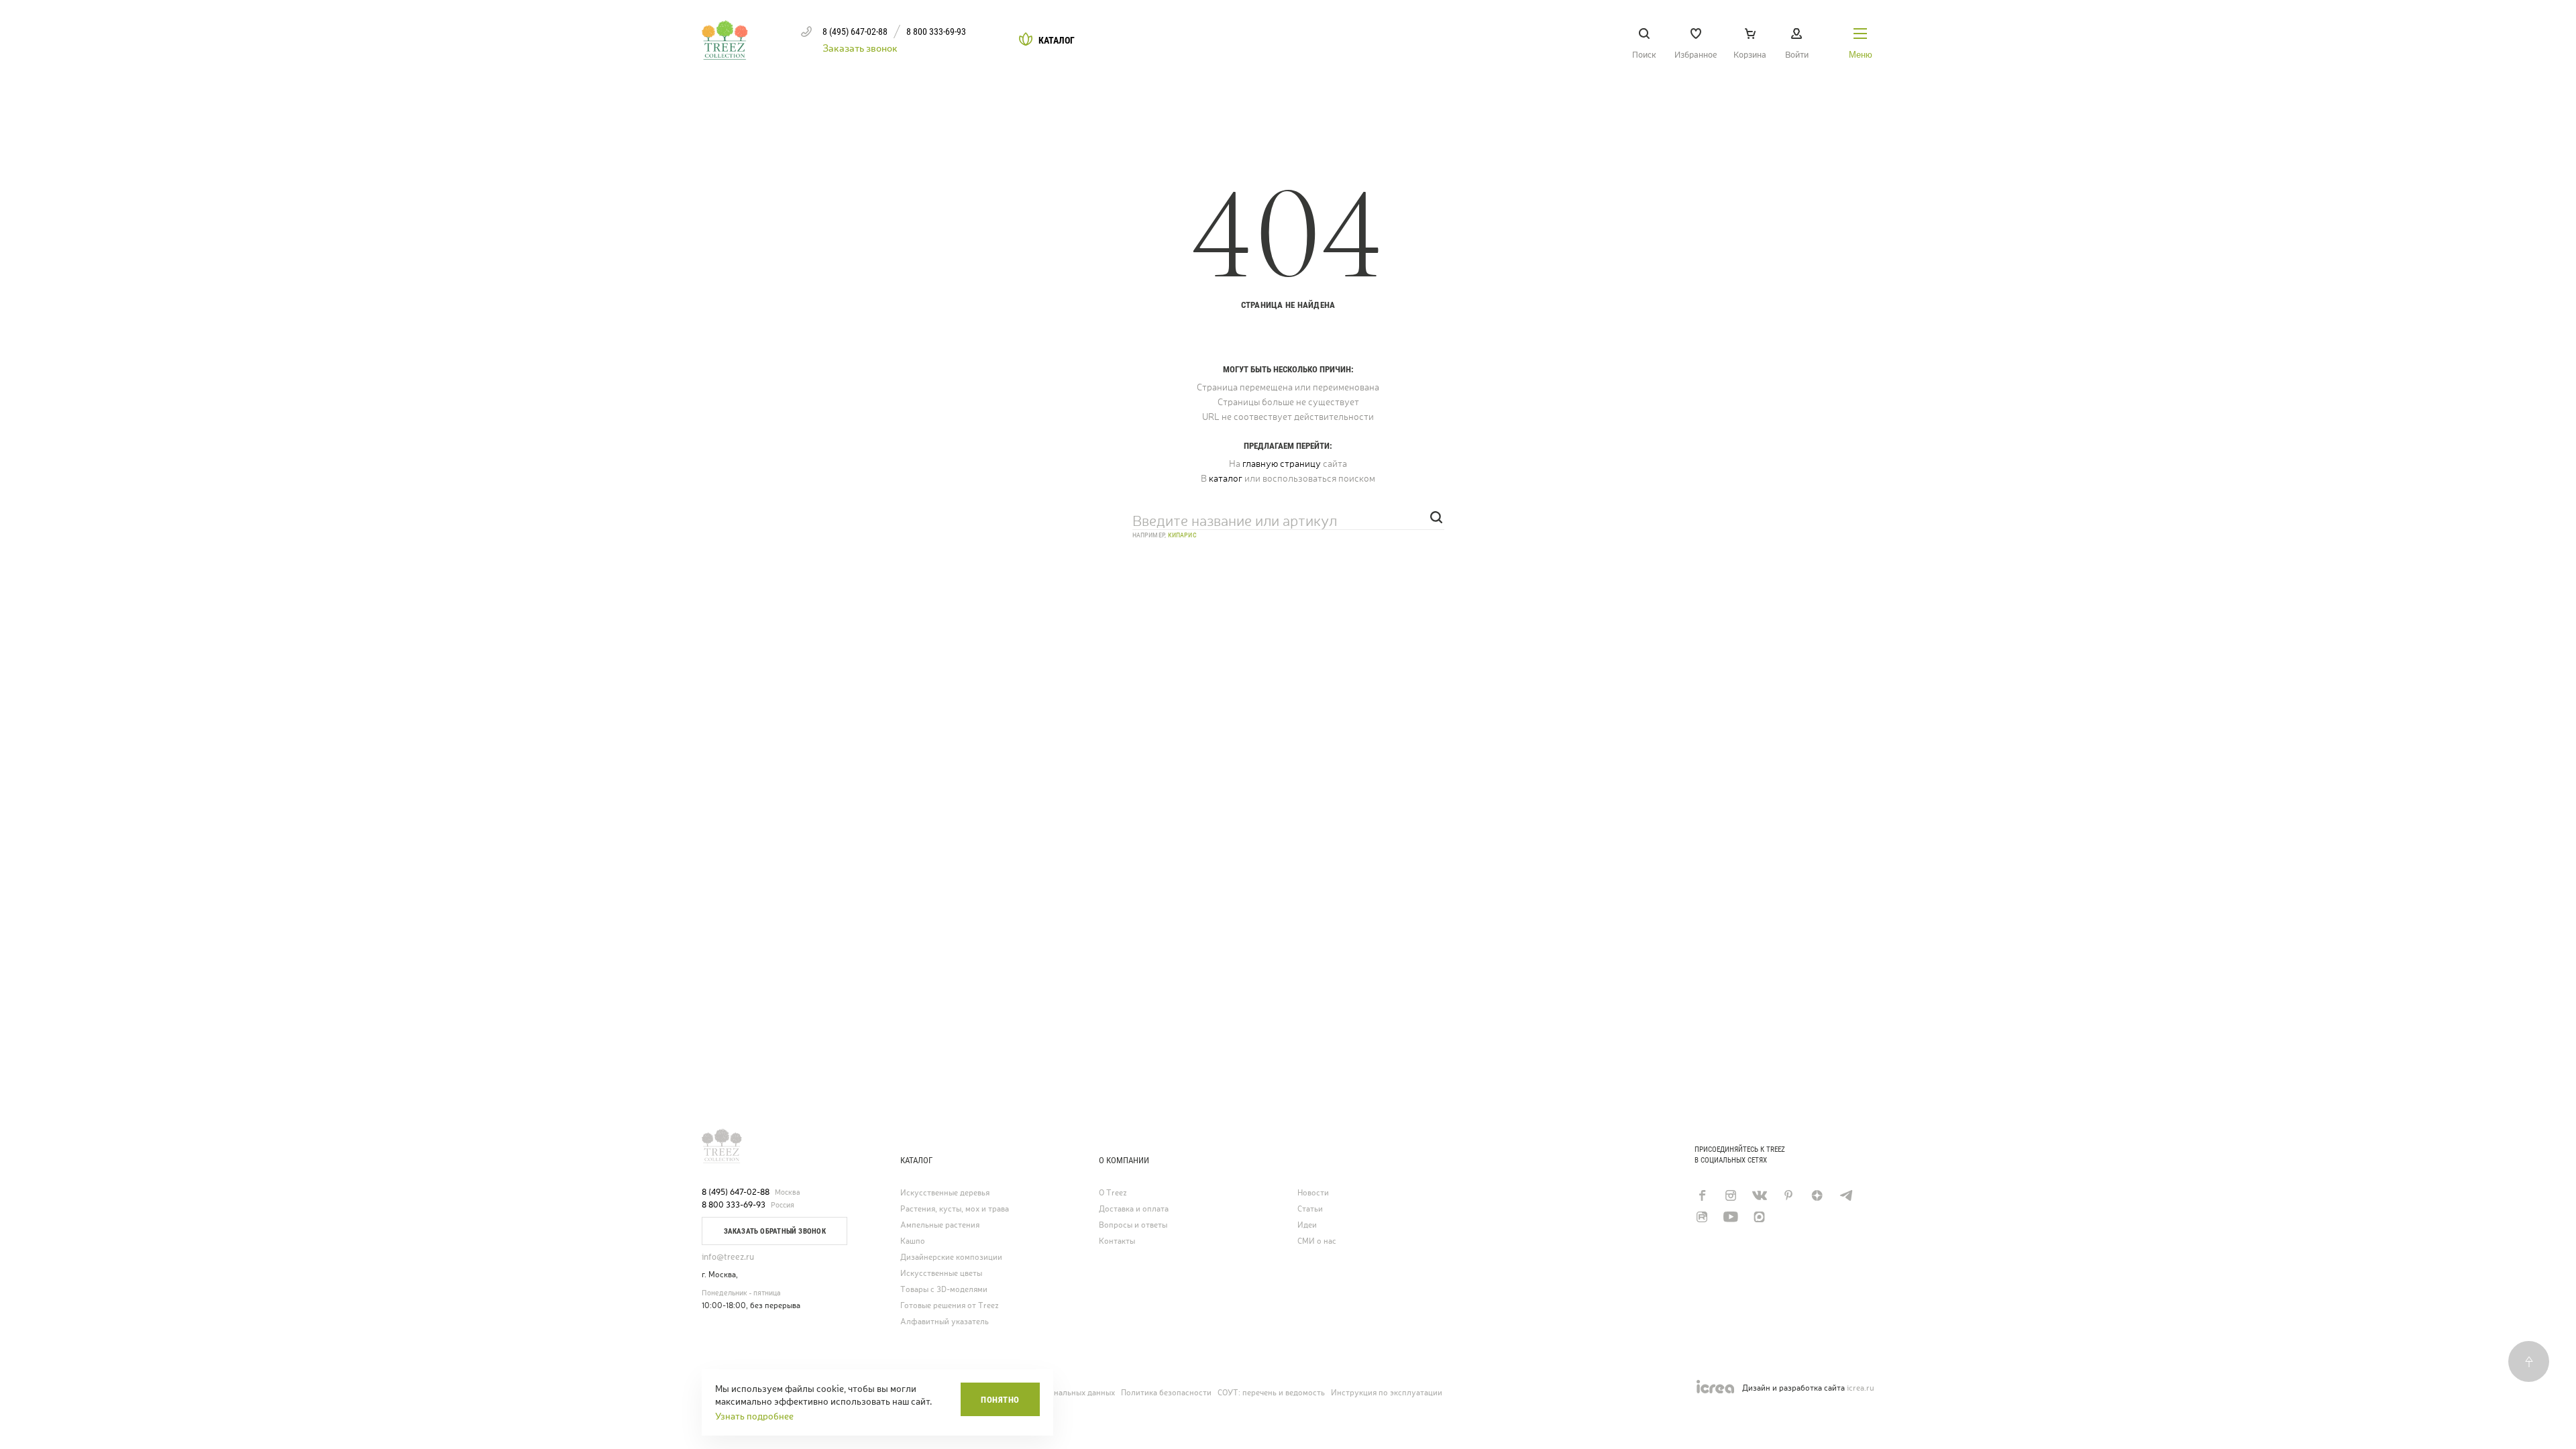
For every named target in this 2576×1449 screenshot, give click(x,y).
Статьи (1310, 1209)
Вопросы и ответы (1133, 1225)
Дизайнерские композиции (951, 1257)
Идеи (1307, 1225)
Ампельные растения (940, 1225)
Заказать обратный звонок (775, 1231)
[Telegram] (1846, 1195)
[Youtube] (1730, 1217)
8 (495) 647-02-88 (736, 1192)
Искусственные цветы (941, 1274)
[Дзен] (1817, 1195)
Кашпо (913, 1241)
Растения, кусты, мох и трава (955, 1209)
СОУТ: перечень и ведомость (1271, 1393)
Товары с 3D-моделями (944, 1290)
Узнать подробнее (754, 1416)
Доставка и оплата (1134, 1209)
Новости (1313, 1193)
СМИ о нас (1317, 1241)
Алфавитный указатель (945, 1322)
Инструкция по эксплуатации (1387, 1393)
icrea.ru (1861, 1388)
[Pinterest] (1788, 1195)
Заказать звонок (860, 48)
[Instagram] (1730, 1195)
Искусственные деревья (945, 1193)
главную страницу (1282, 464)
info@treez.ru (728, 1257)
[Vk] (1759, 1195)
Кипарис (1182, 535)
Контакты (1117, 1241)
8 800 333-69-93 (734, 1205)
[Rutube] (1702, 1217)
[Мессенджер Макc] (1759, 1217)
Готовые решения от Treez (950, 1306)
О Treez (1113, 1193)
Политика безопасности (1166, 1393)
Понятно (1000, 1400)
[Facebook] (1702, 1195)
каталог (1226, 478)
